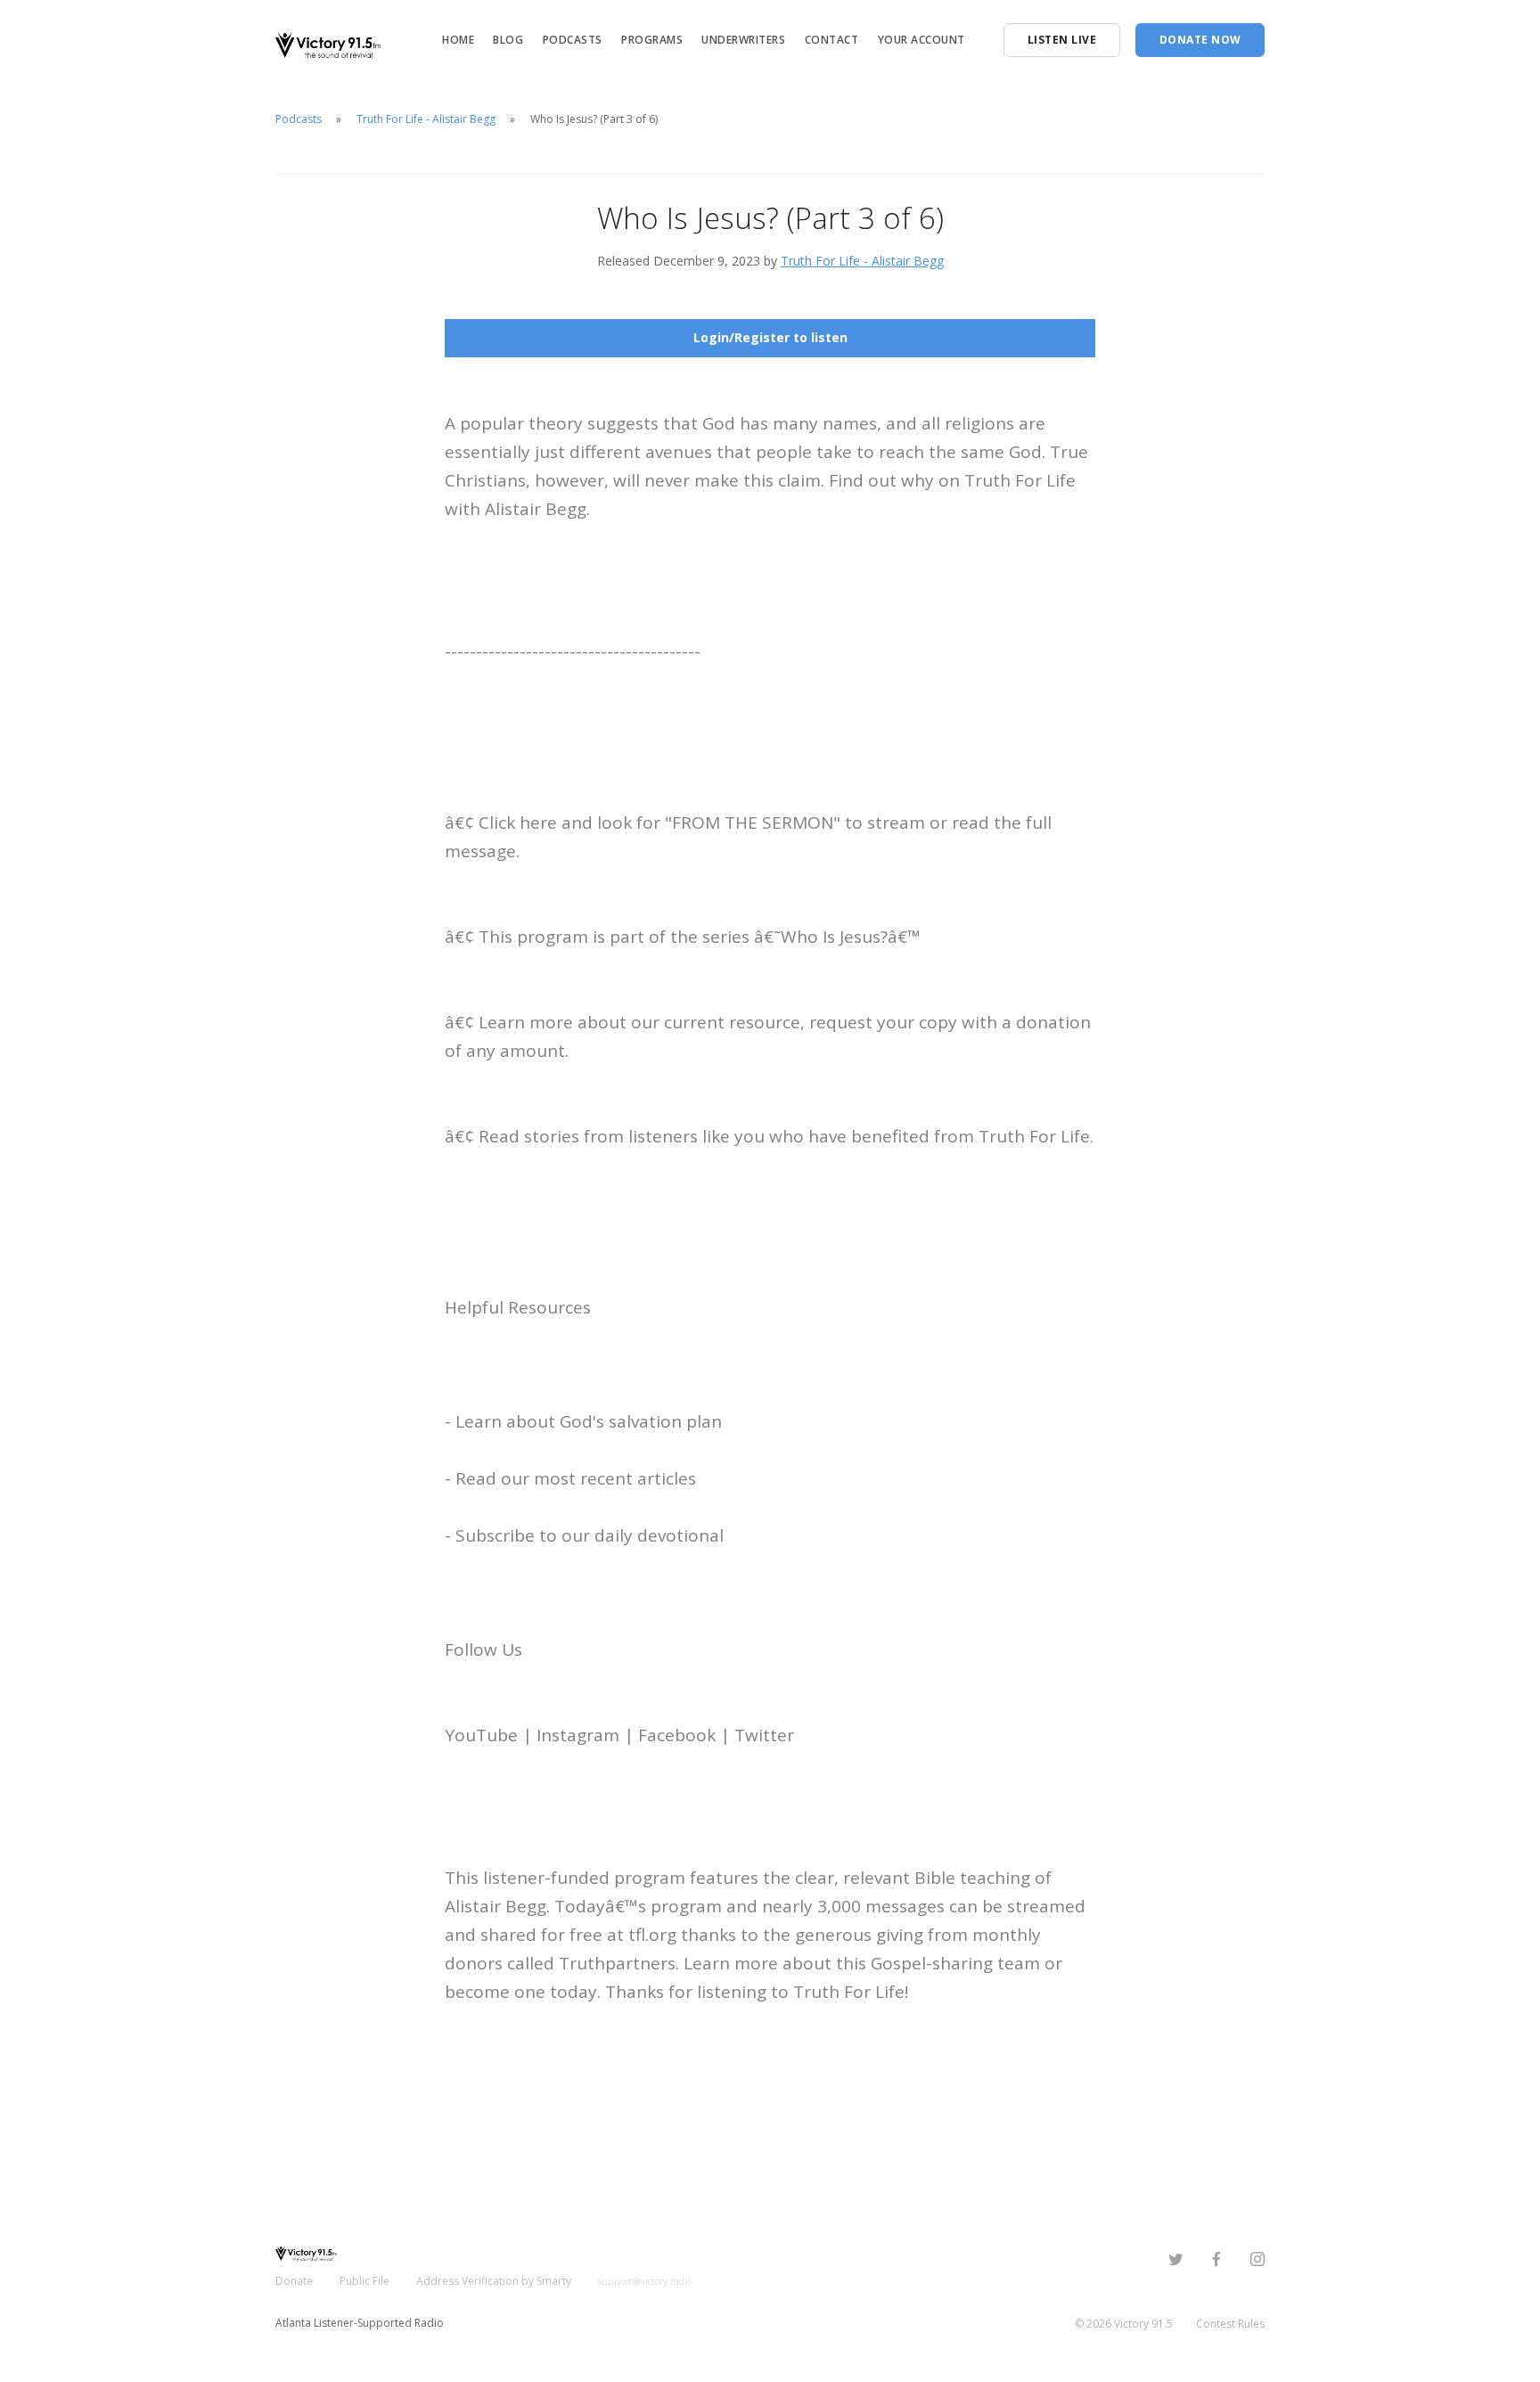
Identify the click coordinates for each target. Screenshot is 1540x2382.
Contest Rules (1230, 2324)
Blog (508, 40)
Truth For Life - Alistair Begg (426, 119)
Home (458, 40)
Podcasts (573, 40)
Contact (832, 40)
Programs (652, 40)
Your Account (922, 40)
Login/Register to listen (770, 337)
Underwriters (743, 40)
